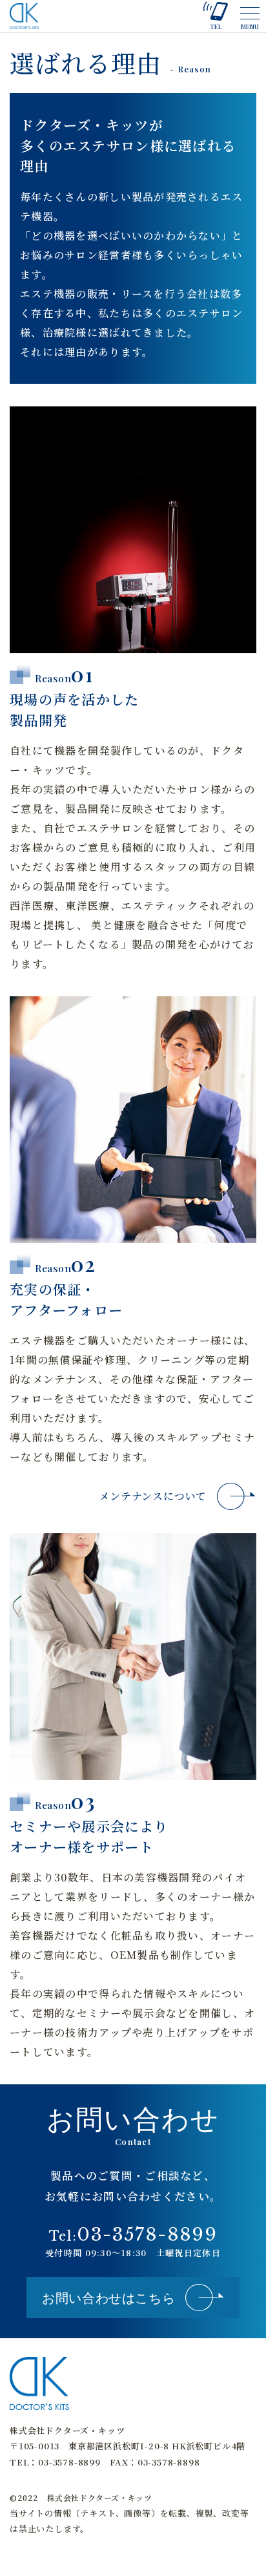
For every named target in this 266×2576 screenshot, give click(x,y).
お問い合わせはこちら (108, 2297)
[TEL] (216, 10)
